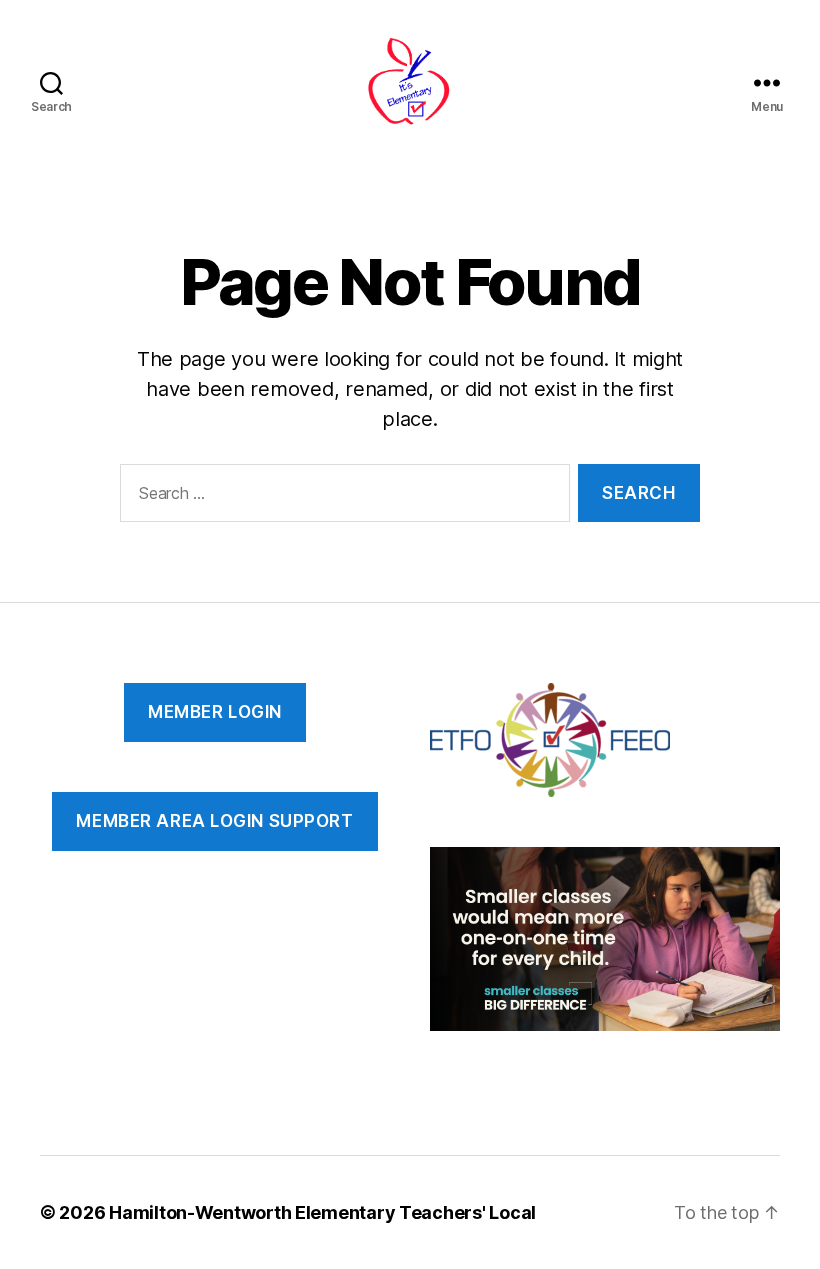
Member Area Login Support (214, 821)
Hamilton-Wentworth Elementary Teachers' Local (322, 1212)
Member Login (215, 712)
